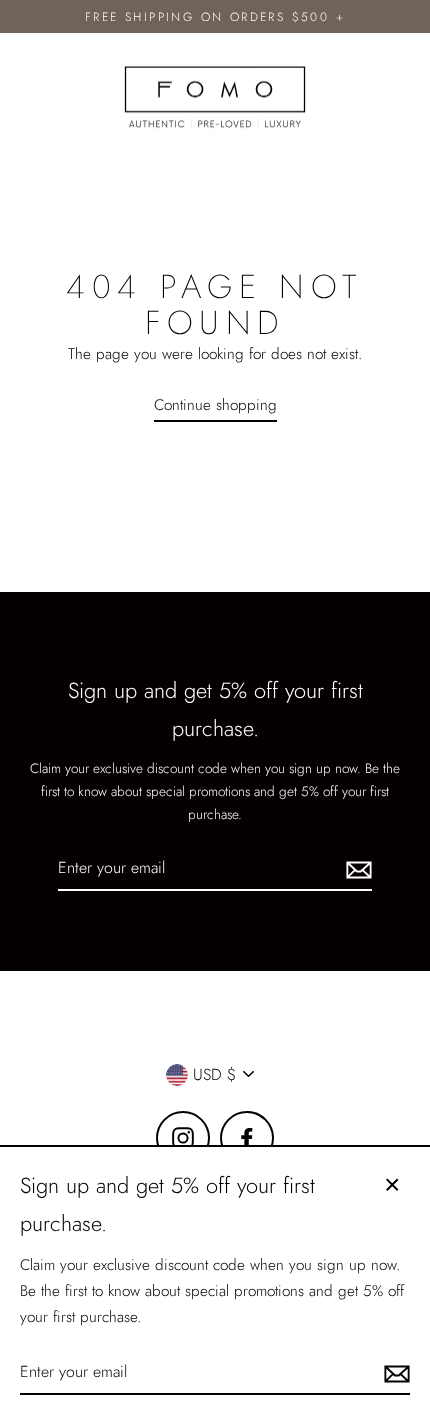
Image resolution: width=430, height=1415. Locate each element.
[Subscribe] (356, 868)
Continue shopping (215, 405)
